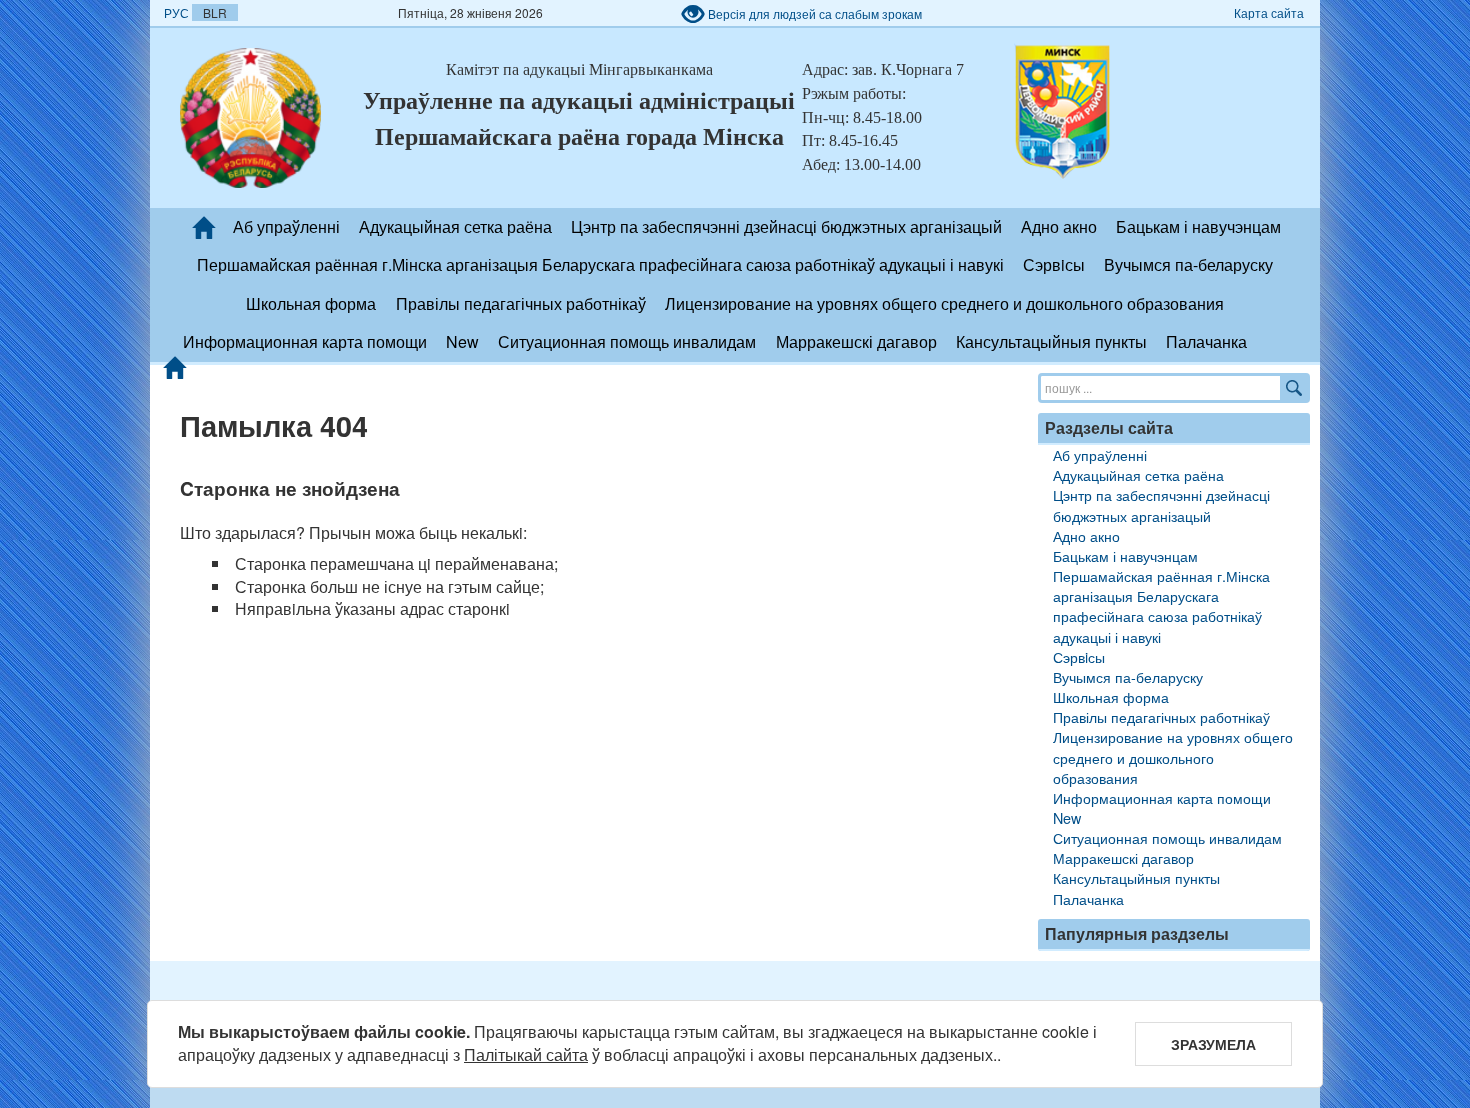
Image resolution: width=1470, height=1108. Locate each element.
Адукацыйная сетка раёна (455, 226)
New (462, 341)
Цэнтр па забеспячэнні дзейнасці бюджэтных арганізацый (786, 226)
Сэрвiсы (1054, 264)
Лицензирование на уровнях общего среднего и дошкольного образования (944, 303)
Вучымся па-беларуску (1188, 264)
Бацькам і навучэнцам (1198, 226)
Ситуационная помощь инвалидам (627, 341)
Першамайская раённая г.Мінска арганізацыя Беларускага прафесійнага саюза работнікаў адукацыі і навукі (600, 264)
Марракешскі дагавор (856, 341)
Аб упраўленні (286, 226)
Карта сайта (1269, 12)
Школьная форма (311, 303)
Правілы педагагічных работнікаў (521, 303)
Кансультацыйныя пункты (1051, 341)
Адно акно (1059, 226)
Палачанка (1206, 341)
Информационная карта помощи (305, 341)
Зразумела (1213, 1044)
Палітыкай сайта (526, 1054)
